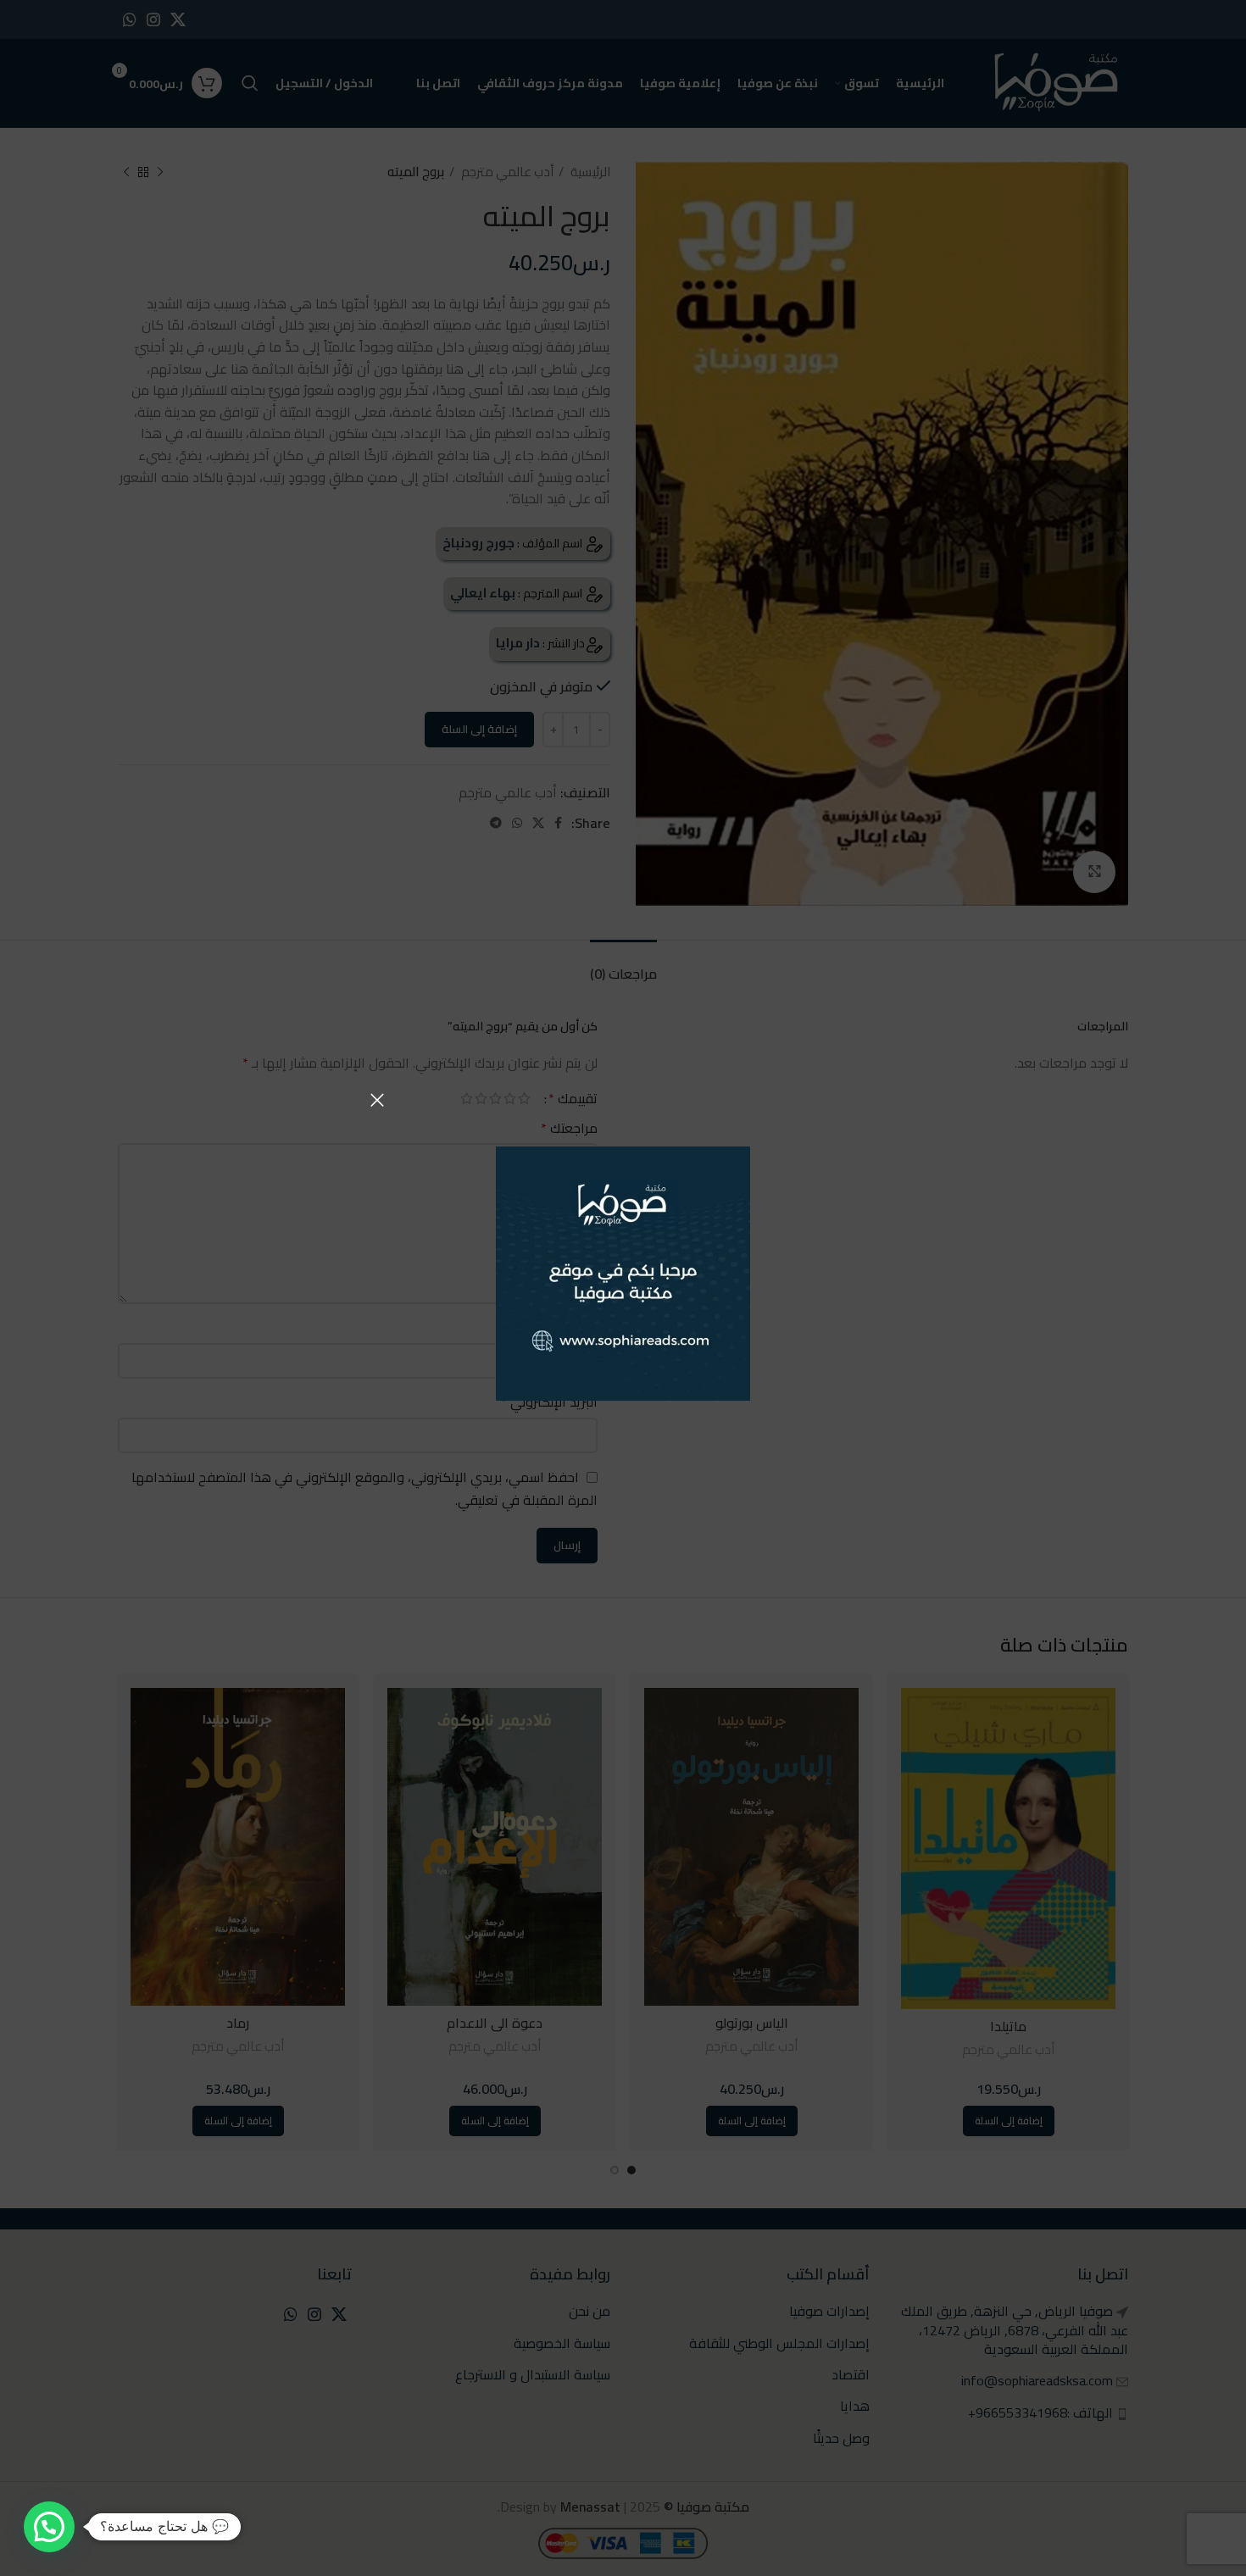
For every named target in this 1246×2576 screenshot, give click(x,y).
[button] (49, 2527)
